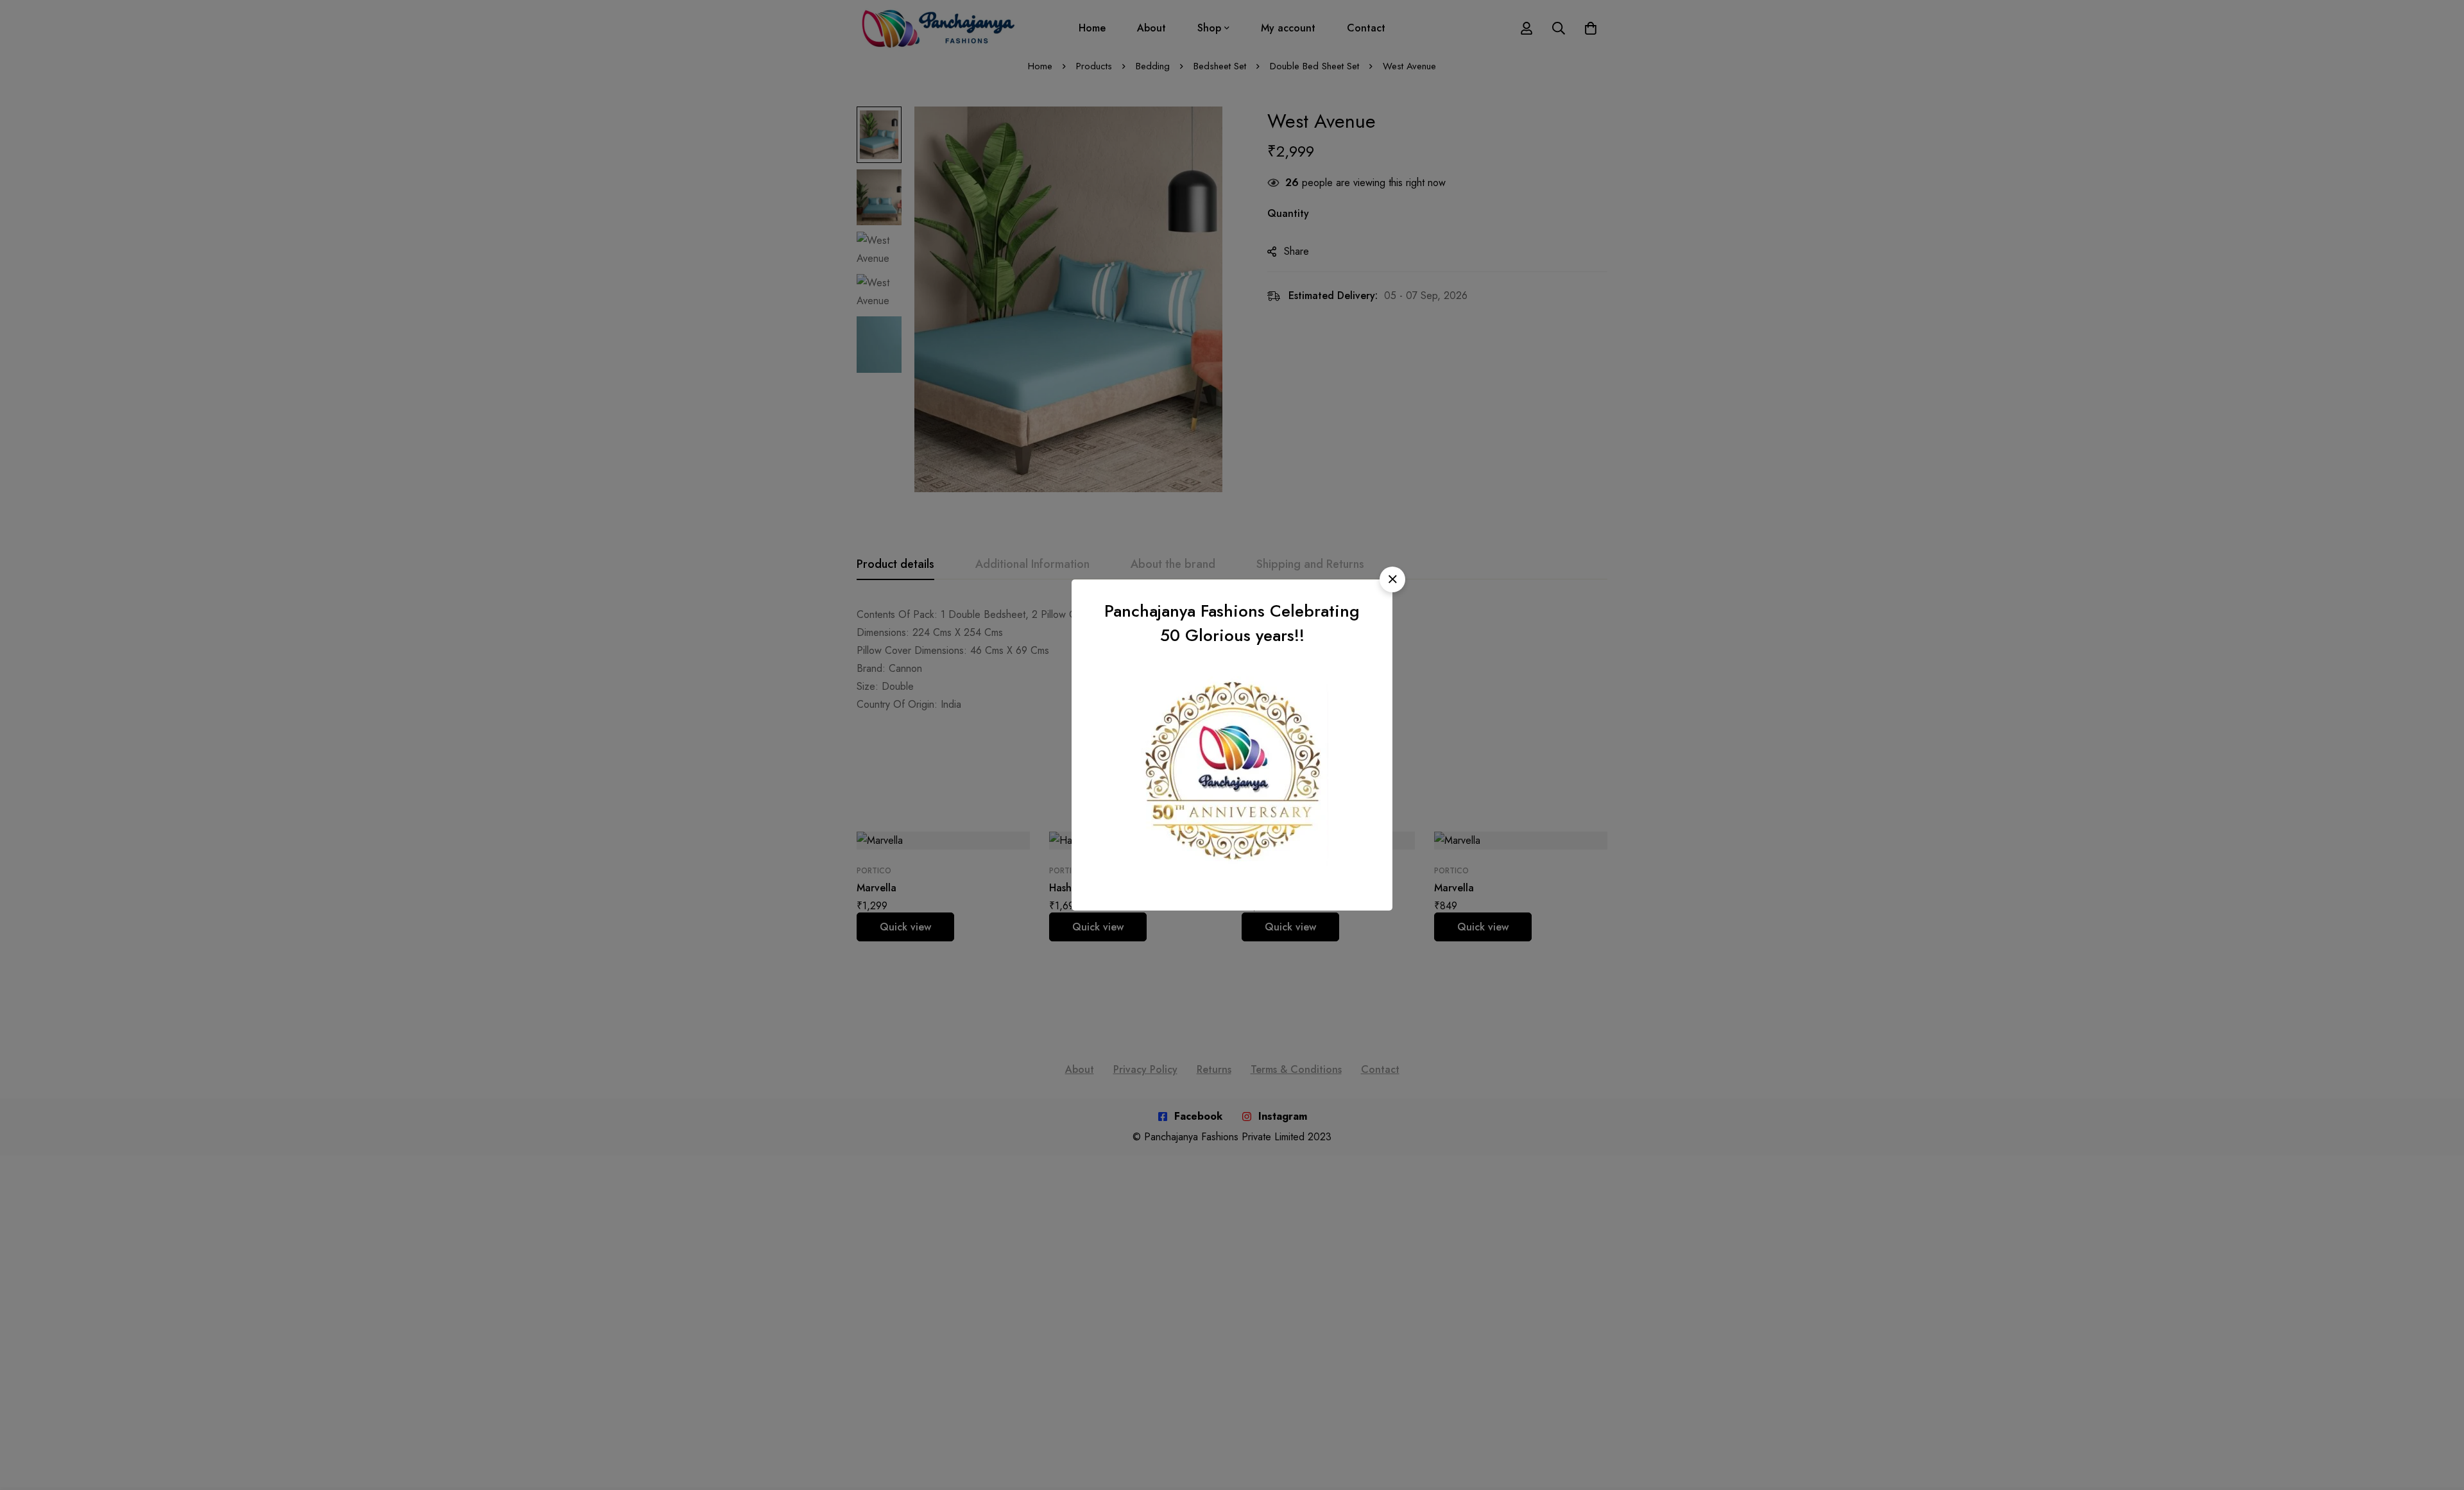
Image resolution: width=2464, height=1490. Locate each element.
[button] (1392, 579)
